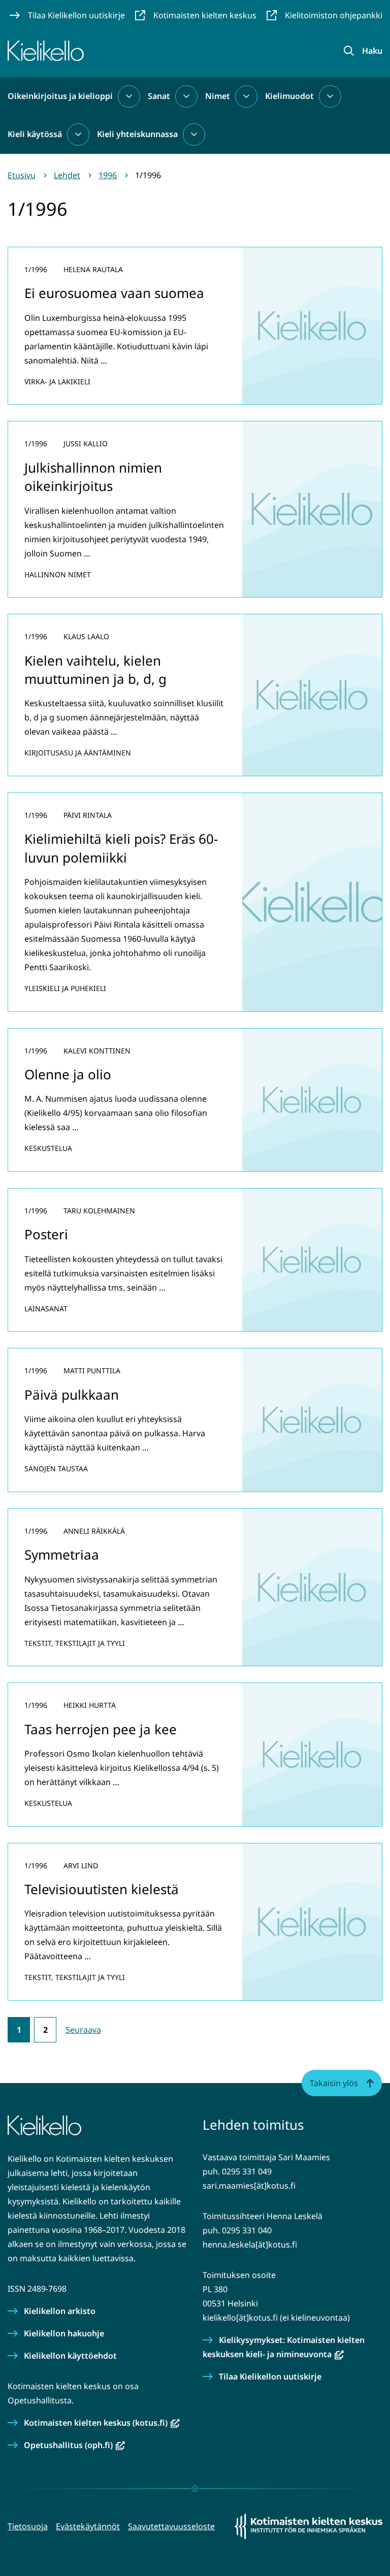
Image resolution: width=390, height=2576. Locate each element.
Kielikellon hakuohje (64, 2333)
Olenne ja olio (68, 1074)
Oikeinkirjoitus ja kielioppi (60, 96)
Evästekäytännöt (88, 2526)
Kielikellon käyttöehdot (70, 2356)
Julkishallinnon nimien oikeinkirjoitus (93, 477)
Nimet (218, 96)
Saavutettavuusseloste (171, 2526)
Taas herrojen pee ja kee (101, 1729)
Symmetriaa (62, 1555)
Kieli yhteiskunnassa (137, 134)
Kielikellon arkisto (60, 2311)
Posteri (46, 1234)
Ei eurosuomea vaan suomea (114, 293)
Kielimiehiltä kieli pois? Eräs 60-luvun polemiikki (121, 848)
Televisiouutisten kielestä (102, 1889)
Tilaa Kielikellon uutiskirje (270, 2376)
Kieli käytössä (35, 134)
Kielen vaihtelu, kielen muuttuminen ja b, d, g (95, 670)
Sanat (159, 96)
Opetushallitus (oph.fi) (74, 2445)
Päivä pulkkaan (72, 1395)
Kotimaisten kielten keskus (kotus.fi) (102, 2423)
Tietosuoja (28, 2526)
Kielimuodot (289, 96)
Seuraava (83, 2030)
